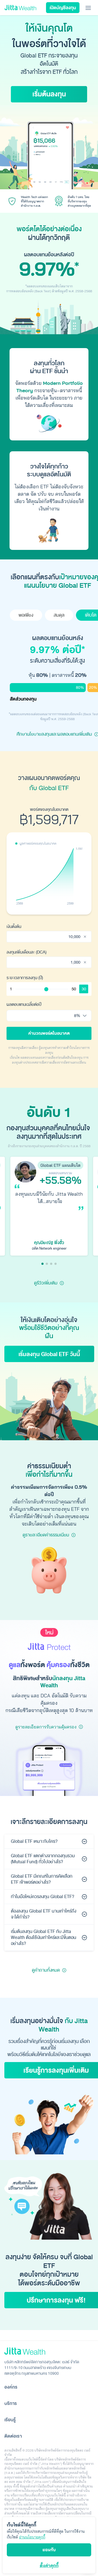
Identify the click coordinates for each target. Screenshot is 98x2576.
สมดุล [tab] (59, 615)
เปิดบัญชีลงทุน (63, 8)
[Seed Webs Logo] (49, 2351)
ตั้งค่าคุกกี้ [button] (49, 2565)
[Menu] (88, 8)
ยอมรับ (49, 2550)
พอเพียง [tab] (26, 615)
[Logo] (20, 8)
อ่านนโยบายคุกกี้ (32, 2537)
